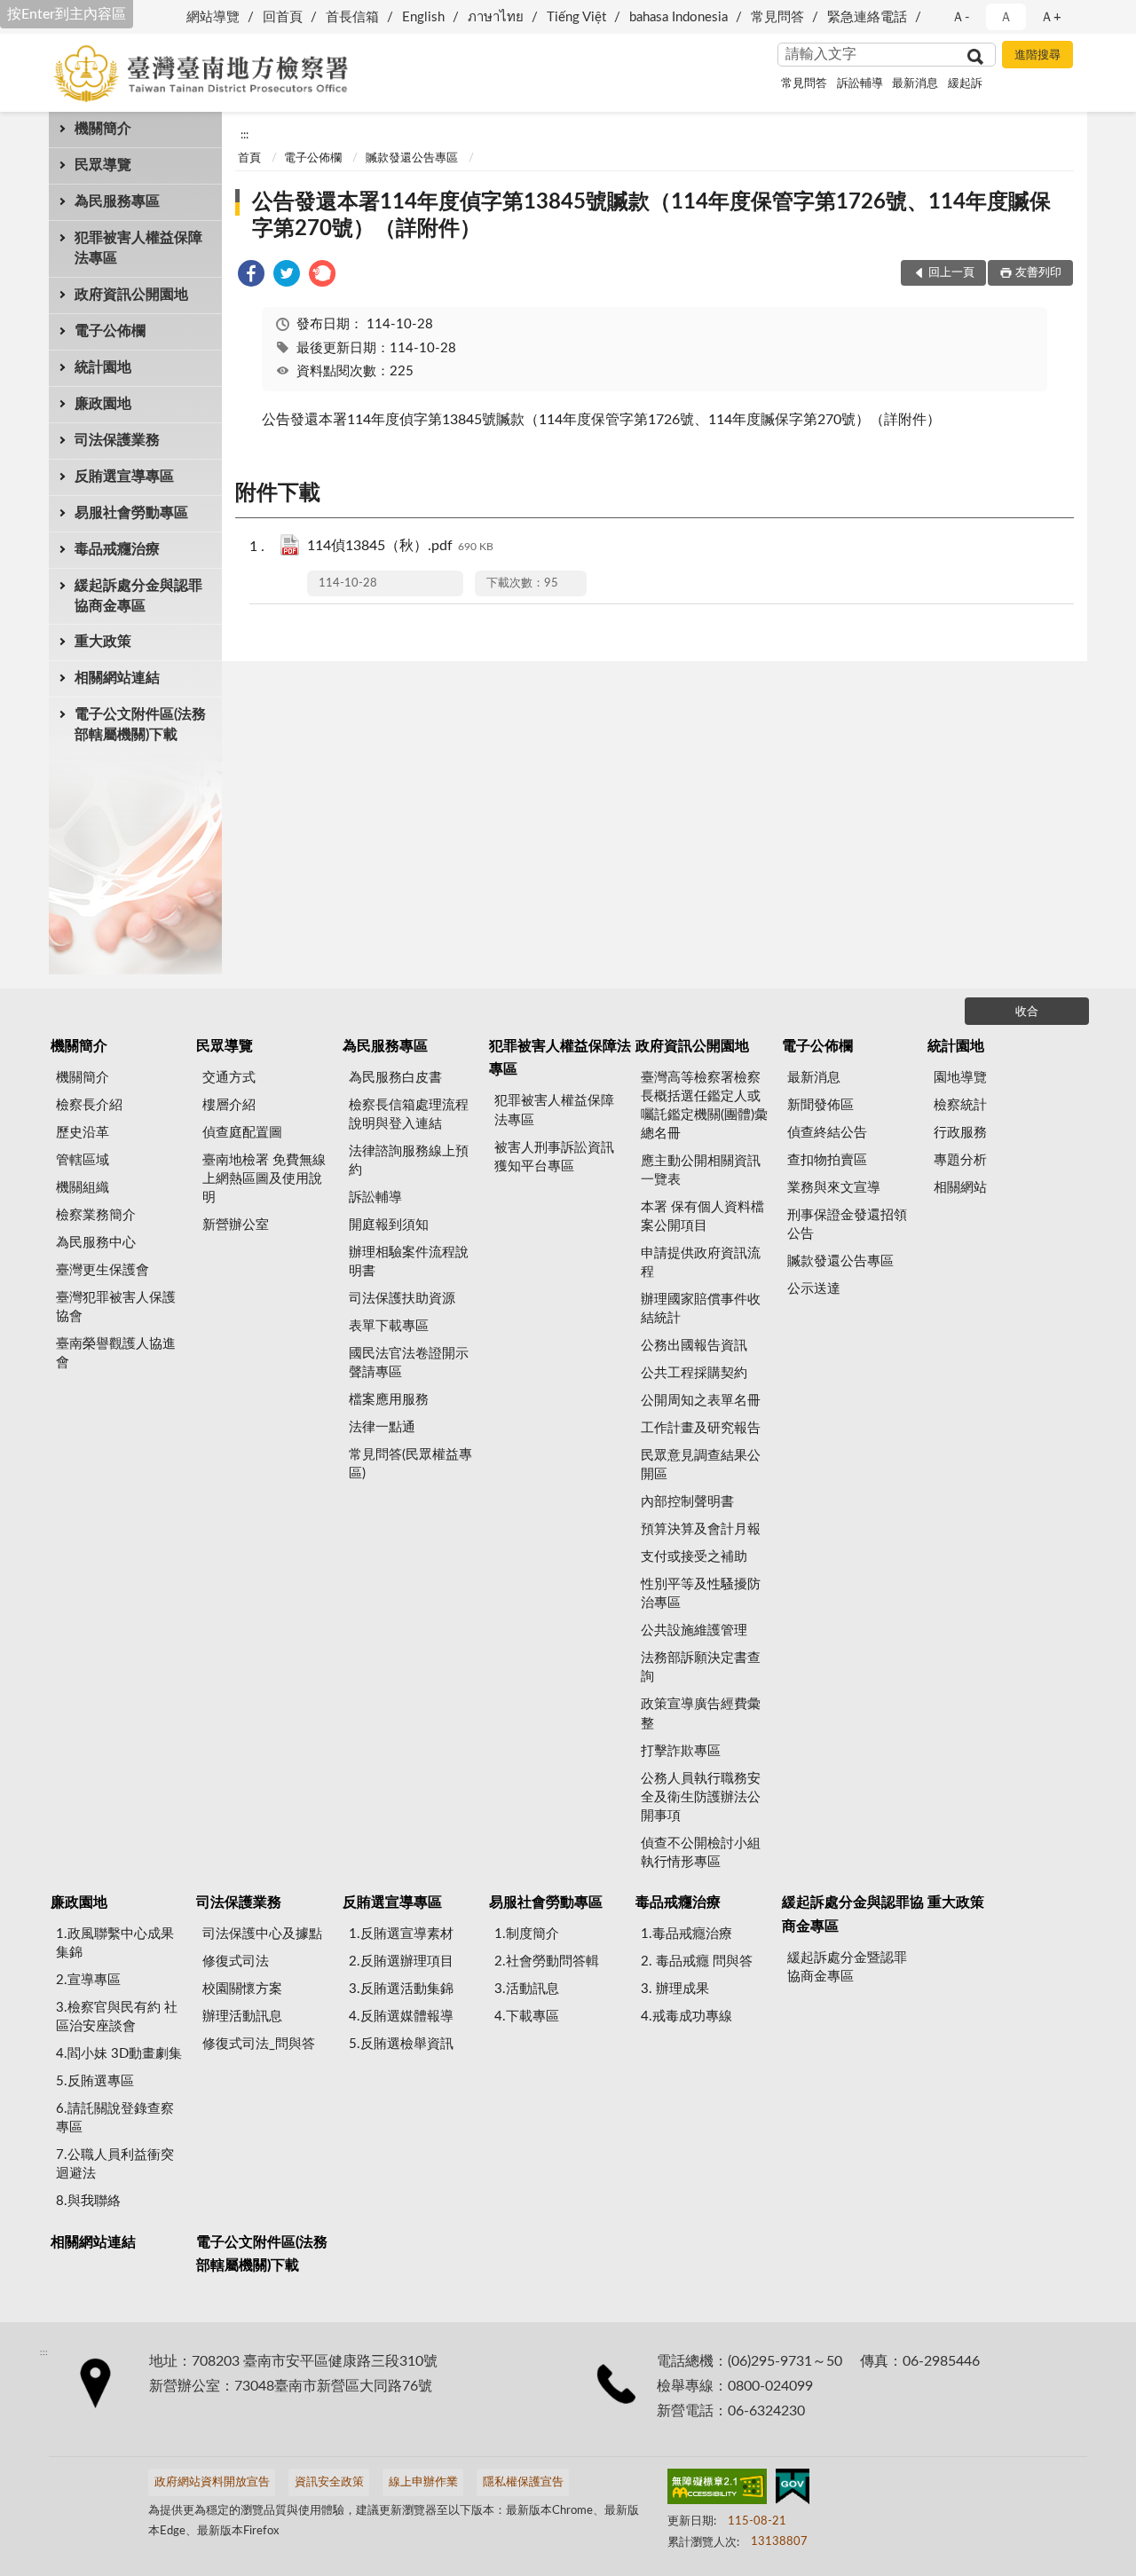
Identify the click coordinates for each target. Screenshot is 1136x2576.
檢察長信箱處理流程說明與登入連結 (409, 1115)
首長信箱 (352, 17)
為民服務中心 (96, 1243)
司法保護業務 (117, 440)
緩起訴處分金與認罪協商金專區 (138, 596)
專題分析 (960, 1160)
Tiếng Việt (576, 17)
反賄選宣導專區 (124, 477)
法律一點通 (382, 1427)
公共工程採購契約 (694, 1373)
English (423, 17)
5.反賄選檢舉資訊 (401, 2044)
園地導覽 (960, 1078)
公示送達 (814, 1289)
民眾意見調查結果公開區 (701, 1465)
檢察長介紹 (89, 1105)
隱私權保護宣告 (523, 2482)
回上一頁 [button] (951, 273)
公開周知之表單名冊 (701, 1401)
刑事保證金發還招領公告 (847, 1225)
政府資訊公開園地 (131, 295)
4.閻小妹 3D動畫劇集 (119, 2054)
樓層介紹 (229, 1105)
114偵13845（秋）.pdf (400, 546)
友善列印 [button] (1038, 273)
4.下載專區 (527, 2017)
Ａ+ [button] (1051, 17)
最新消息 (915, 84)
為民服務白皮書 (395, 1078)
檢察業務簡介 (96, 1215)
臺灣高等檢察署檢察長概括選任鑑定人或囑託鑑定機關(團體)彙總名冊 (704, 1106)
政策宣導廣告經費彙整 (701, 1713)
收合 (1027, 1012)
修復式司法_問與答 (259, 2044)
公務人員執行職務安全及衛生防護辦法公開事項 (701, 1797)
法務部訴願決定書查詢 (701, 1667)
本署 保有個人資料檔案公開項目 (702, 1217)
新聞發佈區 (820, 1105)
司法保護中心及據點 (262, 1934)
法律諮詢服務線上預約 (409, 1161)
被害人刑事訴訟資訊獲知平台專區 (554, 1157)
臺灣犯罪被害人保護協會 (116, 1307)
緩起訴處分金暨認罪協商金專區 (847, 1967)
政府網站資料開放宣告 (212, 2482)
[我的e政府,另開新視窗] (793, 2490)
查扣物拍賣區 (827, 1160)
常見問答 (777, 17)
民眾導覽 (103, 165)
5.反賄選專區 (95, 2081)
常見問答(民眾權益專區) (410, 1464)
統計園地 (103, 367)
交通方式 (229, 1078)
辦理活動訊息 (242, 2017)
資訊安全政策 (329, 2482)
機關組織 (83, 1188)
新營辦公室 (236, 1225)
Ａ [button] (1006, 17)
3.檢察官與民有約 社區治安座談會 (117, 2017)
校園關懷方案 (242, 1989)
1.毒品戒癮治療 (686, 1934)
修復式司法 (236, 1962)
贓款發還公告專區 (412, 158)
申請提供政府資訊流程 (701, 1263)
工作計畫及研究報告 (701, 1428)
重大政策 (103, 642)
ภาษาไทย (496, 17)
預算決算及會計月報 (701, 1529)
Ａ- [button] (961, 17)
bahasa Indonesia (678, 17)
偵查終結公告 (827, 1133)
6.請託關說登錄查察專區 (115, 2118)
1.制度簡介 (527, 1934)
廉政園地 (103, 404)
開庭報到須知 (389, 1225)
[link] (251, 276)
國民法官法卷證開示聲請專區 (409, 1363)
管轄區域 (83, 1160)
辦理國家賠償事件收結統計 (701, 1309)
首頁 (249, 158)
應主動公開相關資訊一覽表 (701, 1170)
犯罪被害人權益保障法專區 (138, 248)
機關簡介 (103, 129)
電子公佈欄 (110, 331)
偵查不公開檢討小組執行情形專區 (701, 1853)
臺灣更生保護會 (103, 1270)
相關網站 (960, 1188)
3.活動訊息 (527, 1989)
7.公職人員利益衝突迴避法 (115, 2164)
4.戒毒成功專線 (686, 2017)
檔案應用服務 (389, 1400)
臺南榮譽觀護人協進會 (116, 1353)
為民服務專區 (117, 201)
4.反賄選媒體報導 (401, 2017)
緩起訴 (965, 84)
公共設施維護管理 (694, 1631)
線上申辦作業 (423, 2482)
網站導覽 (213, 17)
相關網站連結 (117, 678)
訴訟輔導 (860, 84)
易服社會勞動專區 (131, 513)
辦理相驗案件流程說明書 (409, 1262)
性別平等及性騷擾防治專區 (701, 1594)
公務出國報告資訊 (694, 1346)
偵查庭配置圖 (242, 1133)
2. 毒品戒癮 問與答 (697, 1962)
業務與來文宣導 (834, 1188)
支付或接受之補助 (694, 1557)
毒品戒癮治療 (117, 549)
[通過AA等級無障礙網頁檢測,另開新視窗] (717, 2490)
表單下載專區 (389, 1326)
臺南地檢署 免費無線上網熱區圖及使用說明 (264, 1179)
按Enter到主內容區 (67, 14)
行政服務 (960, 1133)
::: (245, 135)
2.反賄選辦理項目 (401, 1962)
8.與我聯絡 (88, 2201)
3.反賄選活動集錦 (401, 1989)
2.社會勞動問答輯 (547, 1962)
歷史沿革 (83, 1133)
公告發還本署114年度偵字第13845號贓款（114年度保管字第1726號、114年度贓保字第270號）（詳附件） (651, 216)
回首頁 (283, 17)
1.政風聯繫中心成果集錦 (115, 1943)
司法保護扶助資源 (402, 1299)
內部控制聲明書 (687, 1502)
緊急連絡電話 (867, 17)
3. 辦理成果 (675, 1989)
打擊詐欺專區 (681, 1751)
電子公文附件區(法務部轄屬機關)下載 (140, 725)
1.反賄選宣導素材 (401, 1934)
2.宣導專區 (88, 1980)
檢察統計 (960, 1105)
